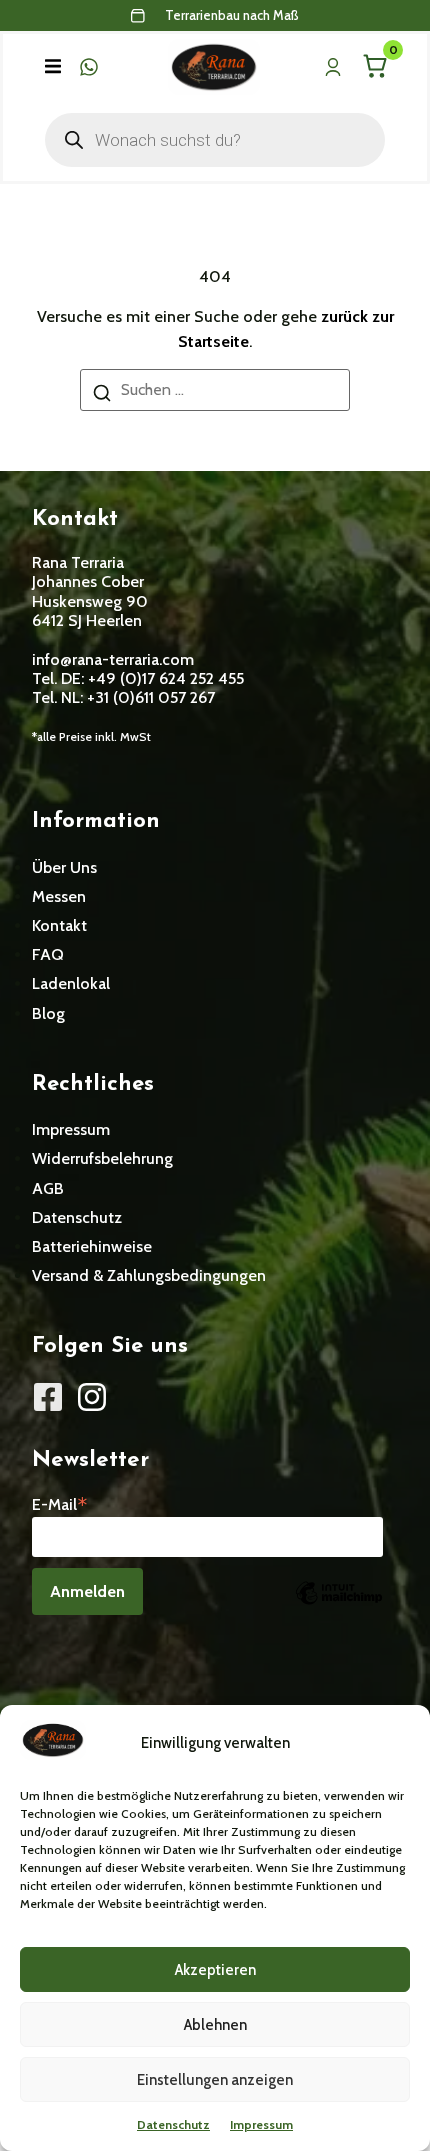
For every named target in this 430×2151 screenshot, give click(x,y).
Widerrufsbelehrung (102, 1158)
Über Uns (64, 867)
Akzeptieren (215, 1970)
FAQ (48, 954)
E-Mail (60, 1503)
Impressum (261, 2124)
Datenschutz (173, 2124)
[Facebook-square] (48, 1397)
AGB (48, 1188)
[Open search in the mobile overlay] (215, 140)
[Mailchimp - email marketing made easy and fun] (339, 1607)
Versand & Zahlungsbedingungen (149, 1275)
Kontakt (59, 925)
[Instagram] (92, 1397)
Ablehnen (215, 2025)
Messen (59, 896)
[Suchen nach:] (215, 390)
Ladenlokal (71, 983)
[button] (53, 67)
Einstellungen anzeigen (215, 2080)
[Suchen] (102, 396)
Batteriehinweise (92, 1246)
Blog (48, 1013)
